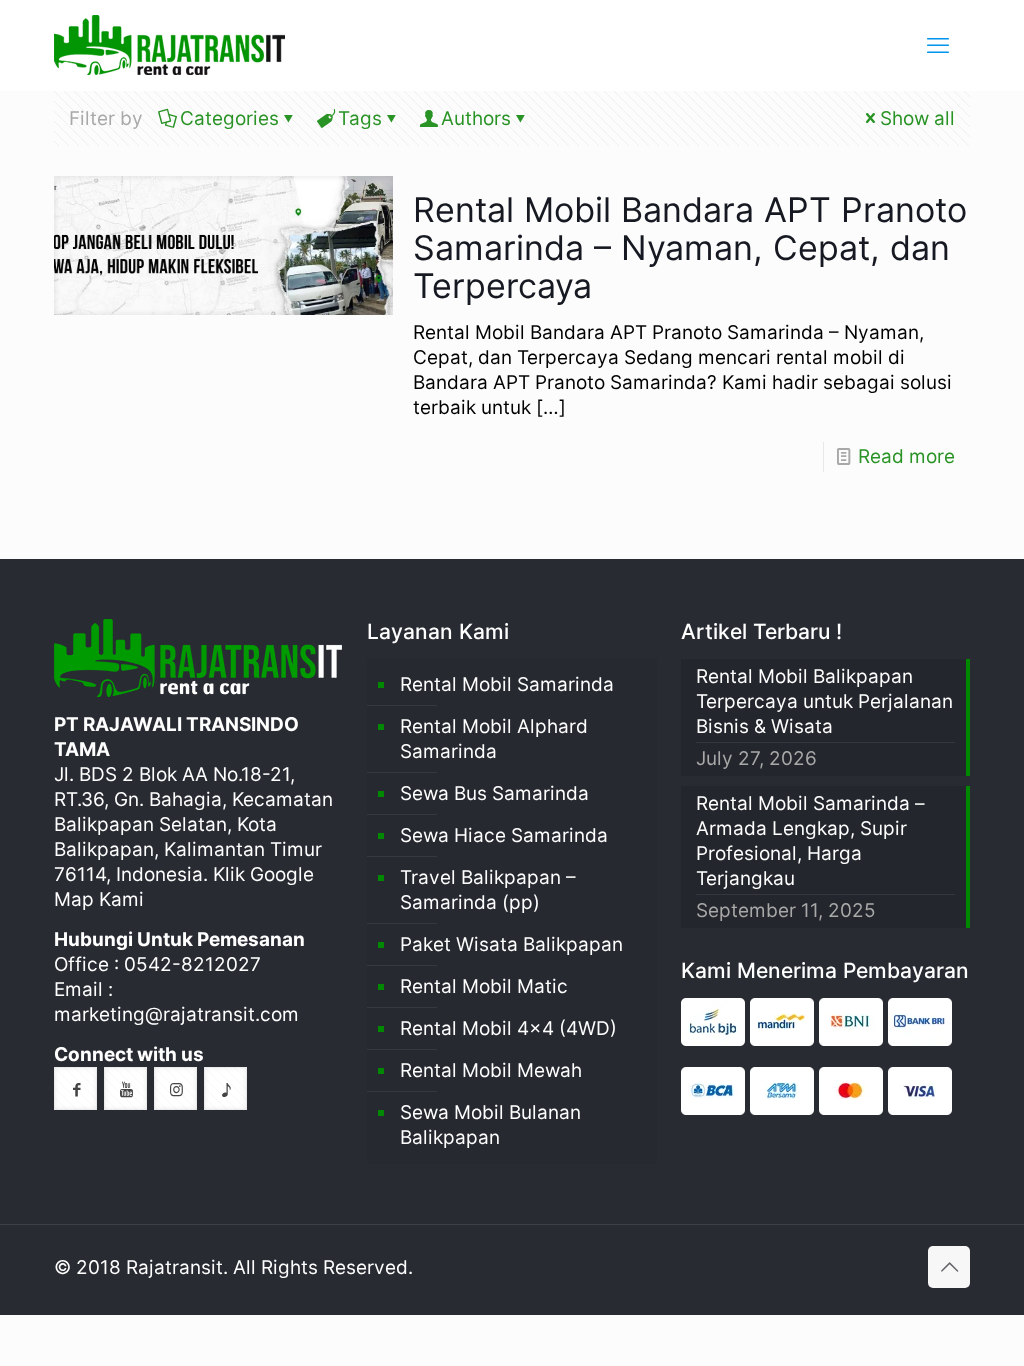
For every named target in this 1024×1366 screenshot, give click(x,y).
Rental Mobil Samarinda (507, 684)
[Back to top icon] (949, 1267)
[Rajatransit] (169, 45)
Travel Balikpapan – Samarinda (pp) (488, 890)
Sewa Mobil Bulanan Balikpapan (490, 1125)
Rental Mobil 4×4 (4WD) (508, 1028)
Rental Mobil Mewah (491, 1070)
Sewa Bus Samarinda (494, 793)
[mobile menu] (938, 45)
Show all (917, 118)
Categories (229, 118)
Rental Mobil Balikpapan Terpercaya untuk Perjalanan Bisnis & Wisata (824, 701)
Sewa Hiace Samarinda (504, 835)
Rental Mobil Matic (484, 986)
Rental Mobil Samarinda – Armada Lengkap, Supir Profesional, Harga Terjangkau (810, 841)
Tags (360, 118)
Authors (476, 118)
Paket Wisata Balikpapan (511, 944)
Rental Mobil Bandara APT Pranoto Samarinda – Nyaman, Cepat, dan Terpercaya (690, 247)
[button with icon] (75, 1088)
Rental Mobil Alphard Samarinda (494, 739)
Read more (906, 456)
